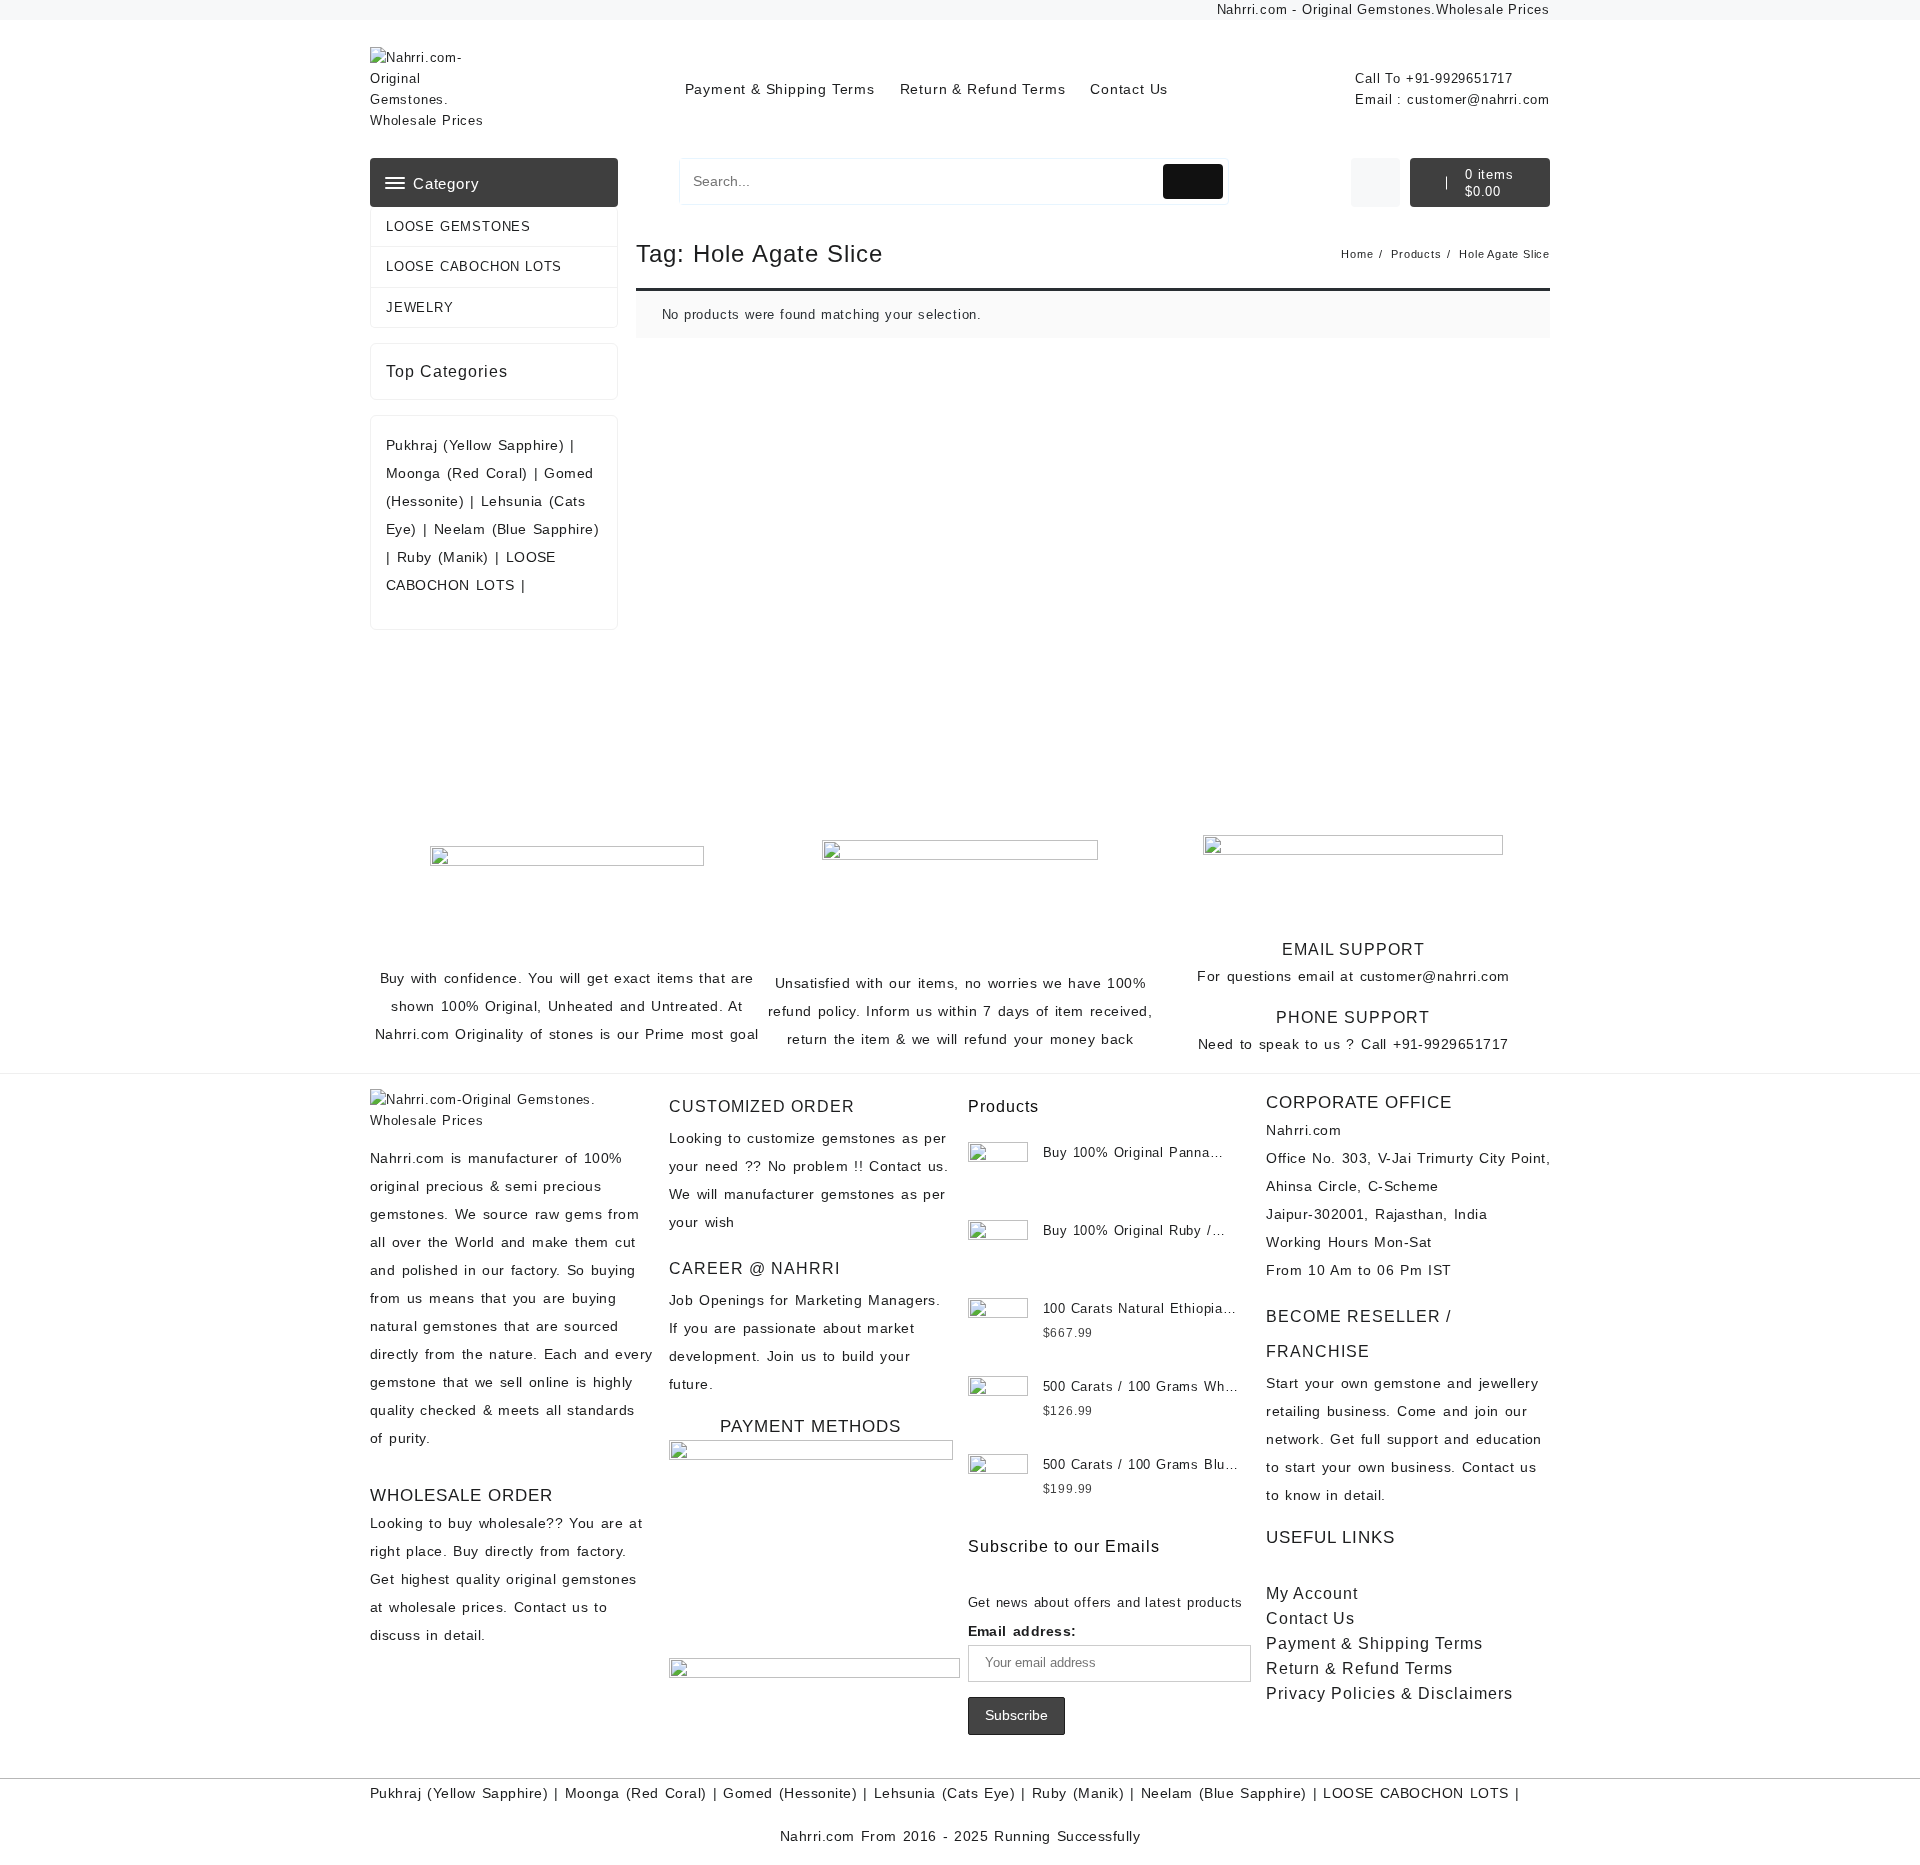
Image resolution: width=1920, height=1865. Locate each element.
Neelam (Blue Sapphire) (517, 529)
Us (1310, 1618)
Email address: (1022, 1631)
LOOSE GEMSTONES (458, 226)
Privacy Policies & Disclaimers (1389, 1693)
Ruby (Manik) (443, 557)
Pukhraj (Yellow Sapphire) (478, 445)
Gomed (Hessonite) (790, 1793)
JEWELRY (420, 307)
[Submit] (1193, 181)
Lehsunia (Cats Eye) (944, 1793)
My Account (1312, 1593)
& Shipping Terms (1374, 1643)
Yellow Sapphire (488, 1793)
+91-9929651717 (1459, 78)
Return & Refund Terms (1359, 1668)
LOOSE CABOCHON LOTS (474, 266)
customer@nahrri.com (1478, 99)
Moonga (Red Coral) (457, 473)
